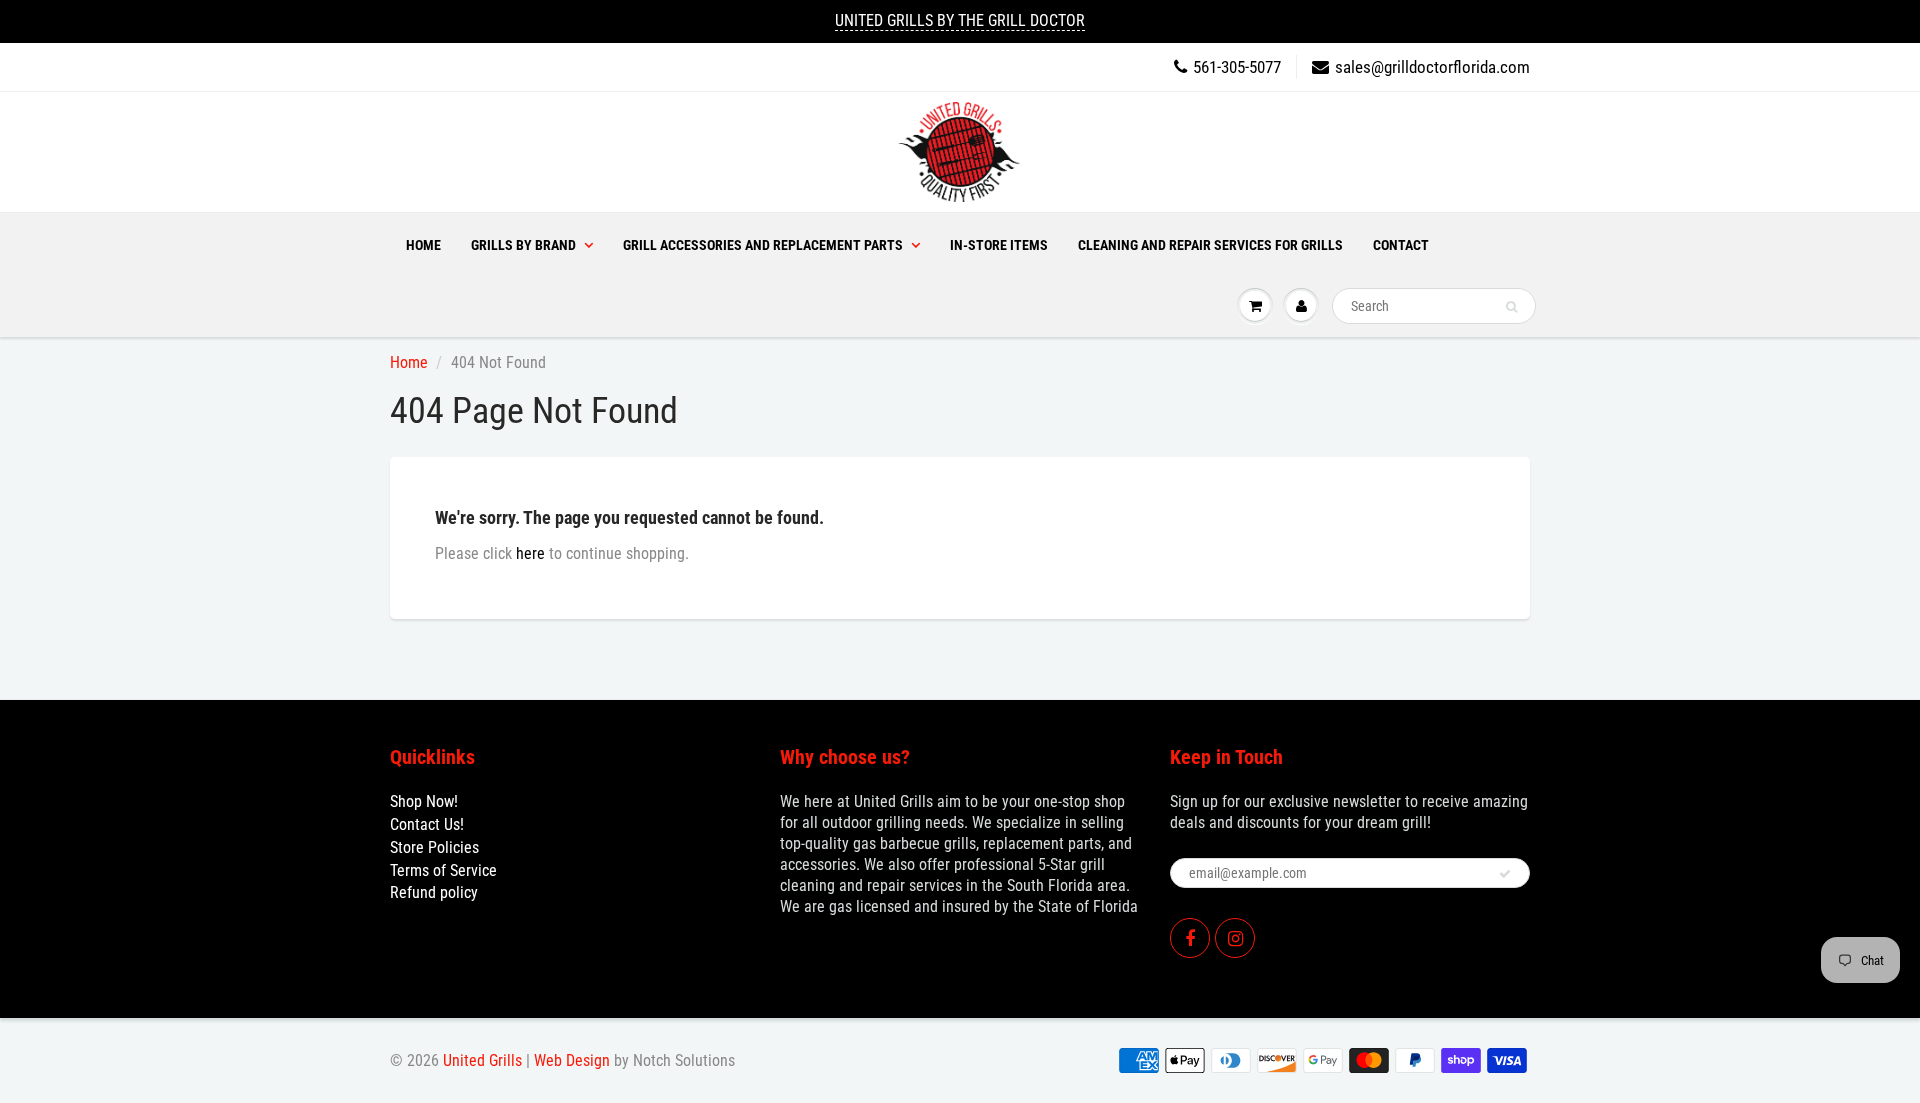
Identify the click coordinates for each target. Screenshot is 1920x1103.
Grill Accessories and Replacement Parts (763, 245)
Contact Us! (427, 824)
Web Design (572, 1060)
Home (423, 245)
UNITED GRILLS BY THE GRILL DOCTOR (960, 20)
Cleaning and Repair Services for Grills (1210, 245)
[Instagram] (1235, 938)
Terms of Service (443, 870)
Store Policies (434, 847)
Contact (1401, 245)
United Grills (482, 1060)
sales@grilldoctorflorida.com (1432, 67)
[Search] (1511, 307)
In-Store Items (999, 245)
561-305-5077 (1237, 67)
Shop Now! (424, 801)
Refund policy (434, 892)
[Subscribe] (1505, 874)
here (530, 553)
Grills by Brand (523, 245)
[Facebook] (1190, 938)
